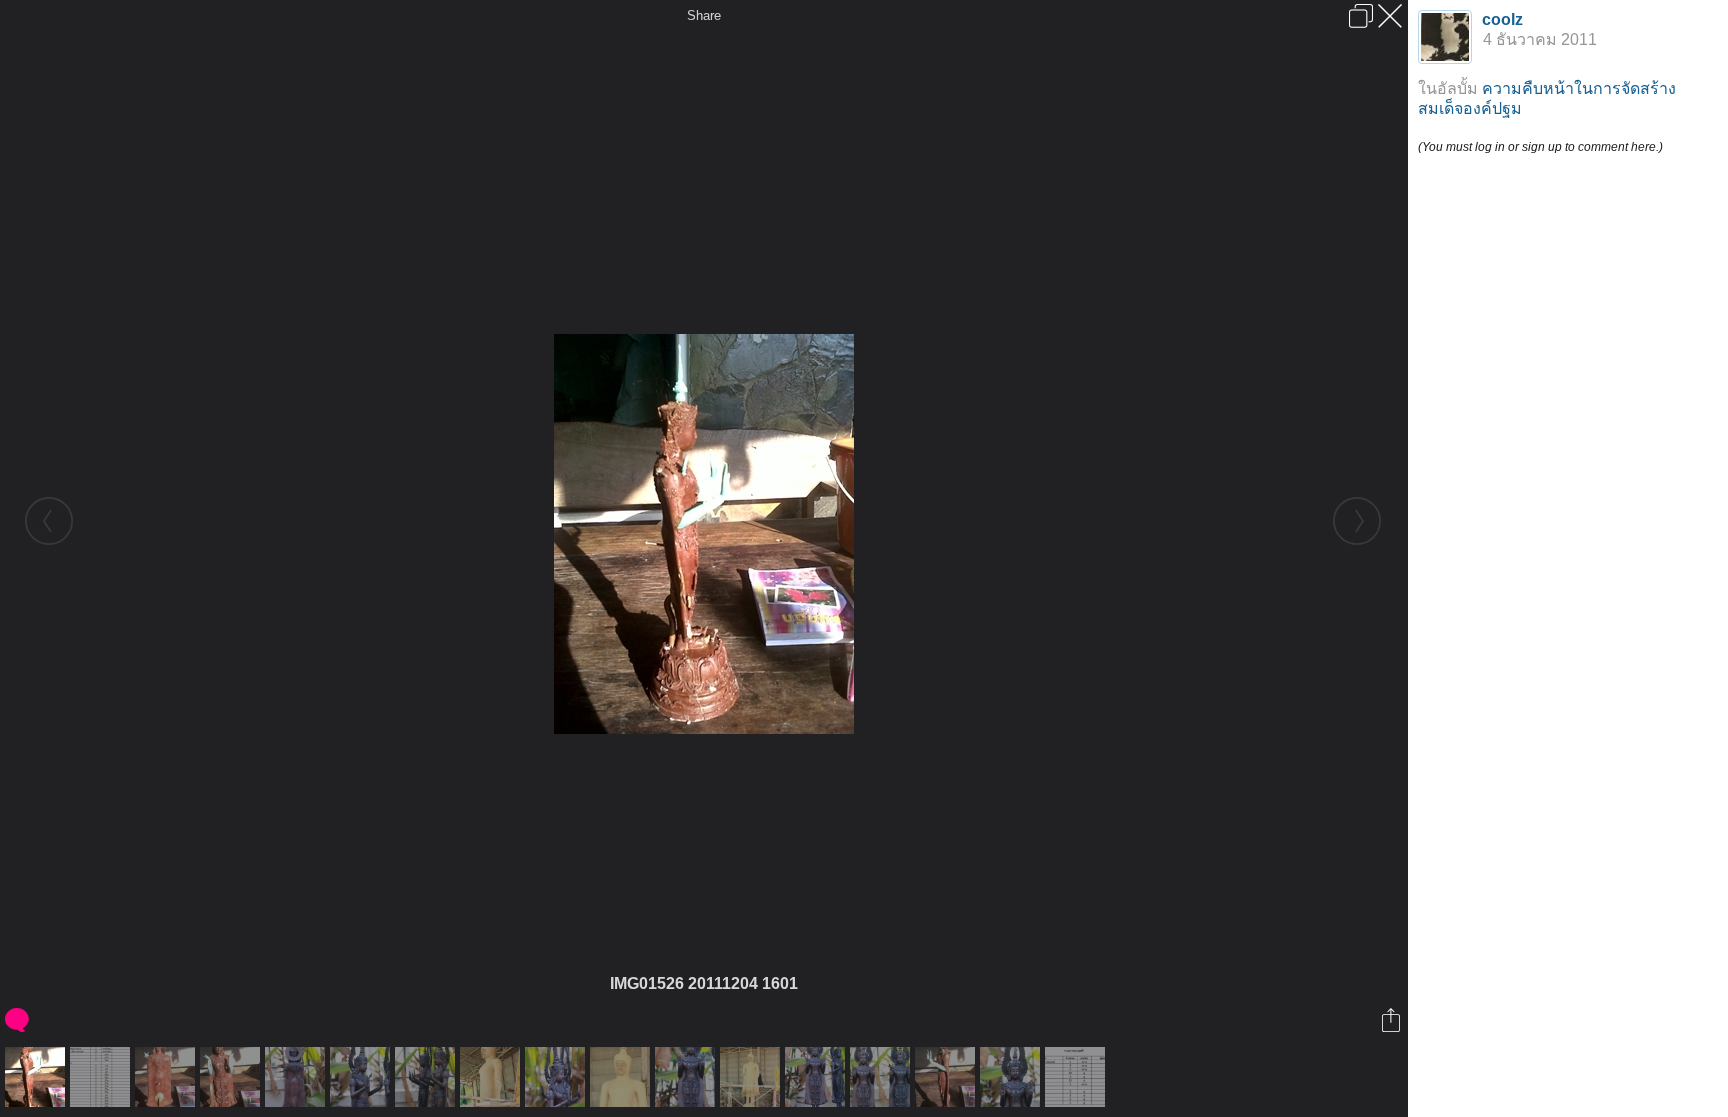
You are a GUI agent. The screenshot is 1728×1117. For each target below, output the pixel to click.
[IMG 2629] (492, 1077)
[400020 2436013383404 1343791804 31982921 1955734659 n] (102, 1077)
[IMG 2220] (427, 1077)
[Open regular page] (1361, 16)
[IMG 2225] (362, 1077)
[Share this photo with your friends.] (1392, 1020)
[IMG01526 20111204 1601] (37, 1077)
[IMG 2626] (622, 1077)
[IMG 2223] (557, 1077)
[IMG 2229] (817, 1077)
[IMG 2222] (297, 1077)
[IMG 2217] (1012, 1077)
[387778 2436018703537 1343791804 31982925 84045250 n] (1077, 1077)
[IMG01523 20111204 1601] (232, 1077)
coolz (1502, 19)
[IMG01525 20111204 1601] (167, 1077)
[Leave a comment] (18, 1020)
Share (704, 15)
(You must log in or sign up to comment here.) (1540, 147)
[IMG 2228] (687, 1077)
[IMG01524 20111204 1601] (947, 1077)
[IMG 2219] (882, 1077)
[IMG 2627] (752, 1077)
